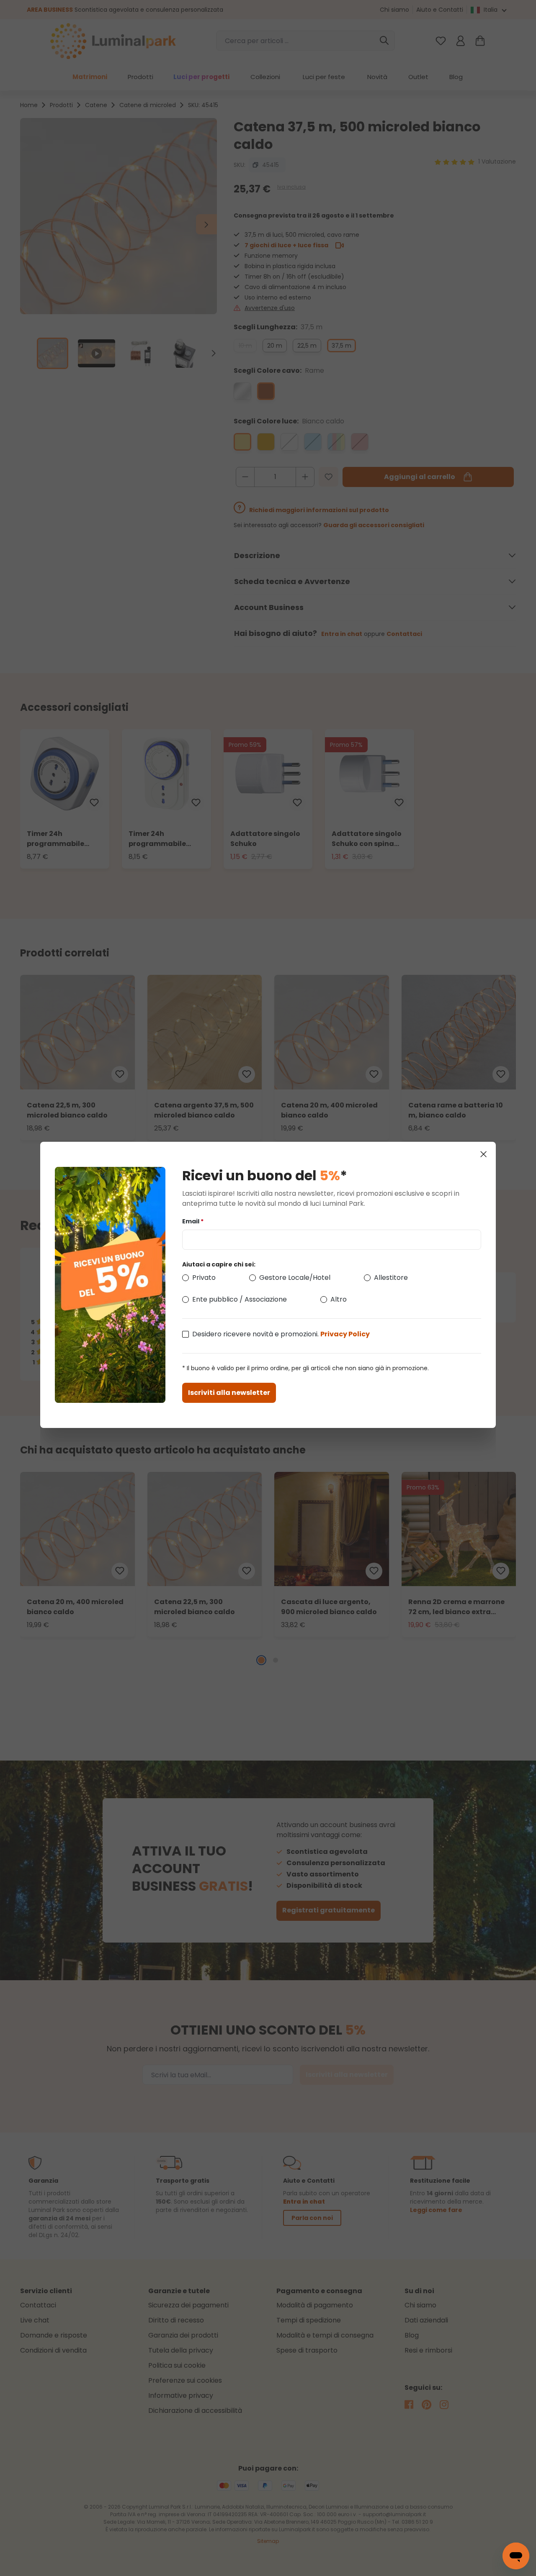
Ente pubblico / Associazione (240, 1299)
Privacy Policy (345, 1334)
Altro (339, 1299)
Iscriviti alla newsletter (229, 1393)
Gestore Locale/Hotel (295, 1278)
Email (193, 1221)
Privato (204, 1278)
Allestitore (391, 1278)
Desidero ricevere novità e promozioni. (281, 1334)
